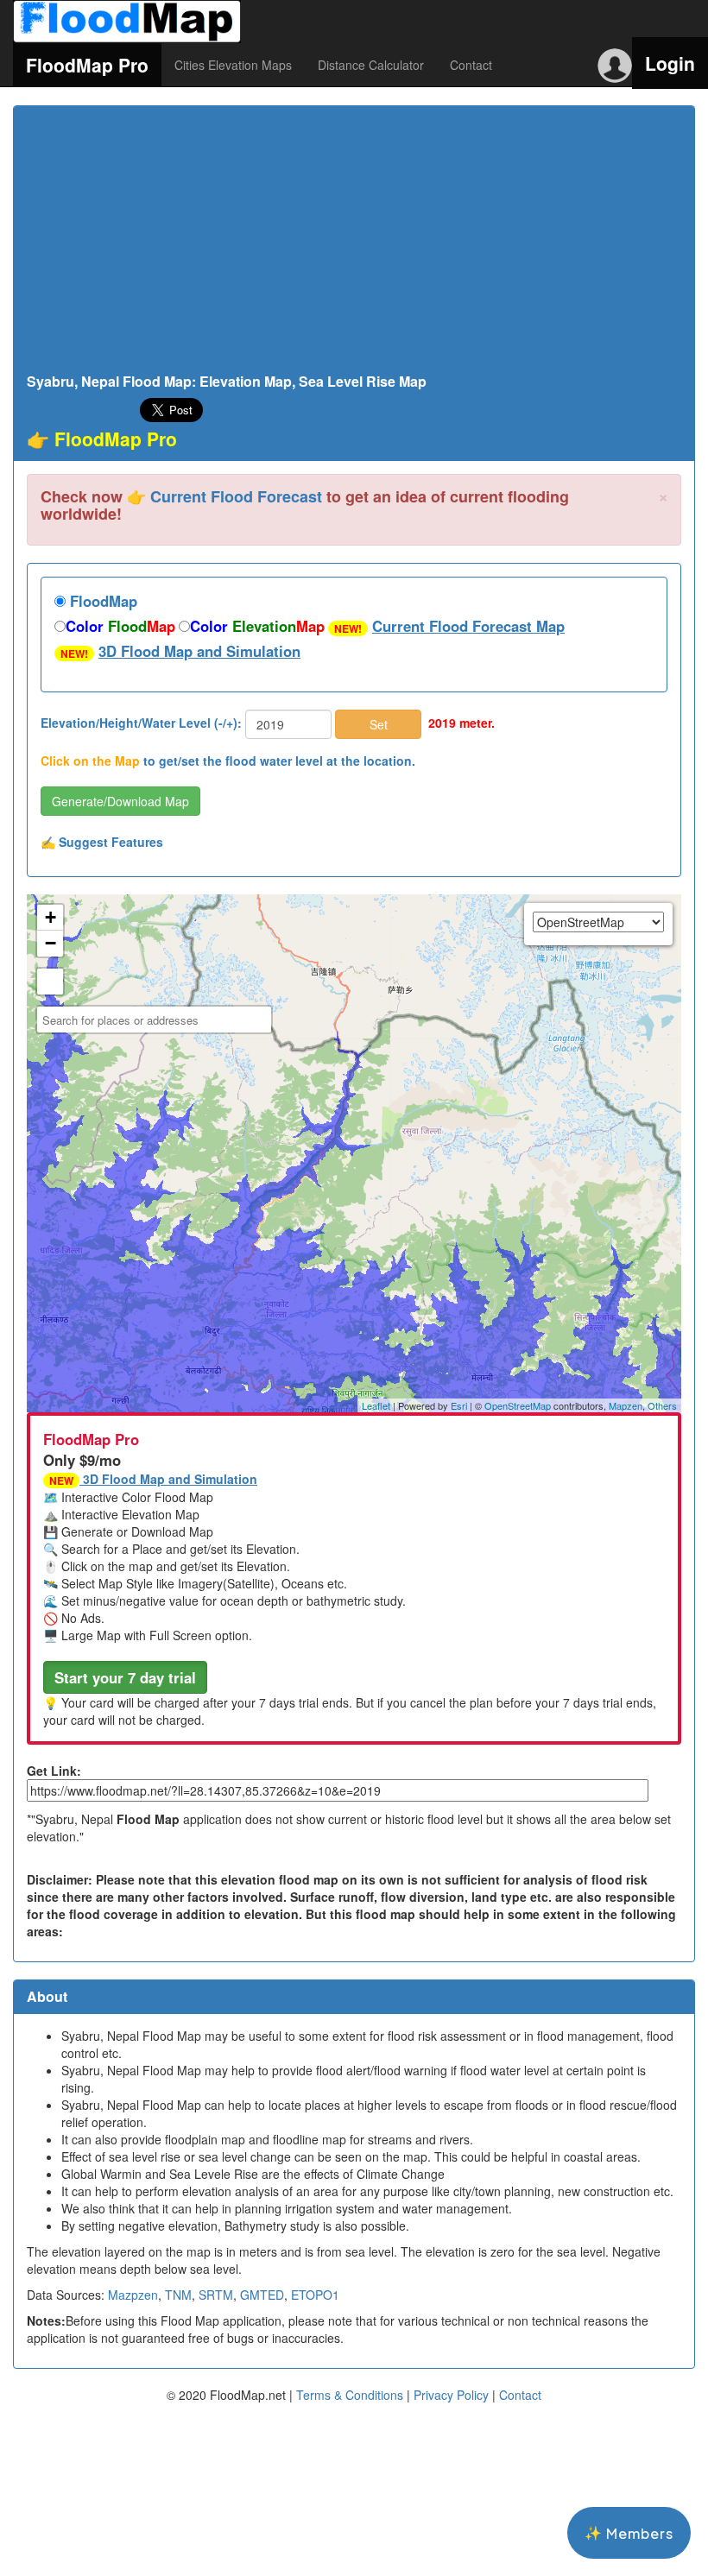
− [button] (51, 943)
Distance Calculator (371, 65)
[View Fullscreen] (50, 982)
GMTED (262, 2295)
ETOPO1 (315, 2295)
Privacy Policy (451, 2395)
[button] (125, 1677)
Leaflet (376, 1405)
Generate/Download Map (120, 801)
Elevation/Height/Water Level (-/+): (141, 723)
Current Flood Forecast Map (468, 626)
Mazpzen (133, 2295)
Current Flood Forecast (236, 496)
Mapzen (626, 1405)
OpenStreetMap (518, 1405)
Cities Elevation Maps (233, 65)
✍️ (102, 842)
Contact (471, 65)
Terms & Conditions (350, 2395)
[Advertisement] (354, 244)
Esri (459, 1405)
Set (379, 724)
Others (662, 1405)
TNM (178, 2295)
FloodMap (101, 601)
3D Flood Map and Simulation (199, 651)
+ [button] (51, 917)
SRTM (216, 2295)
